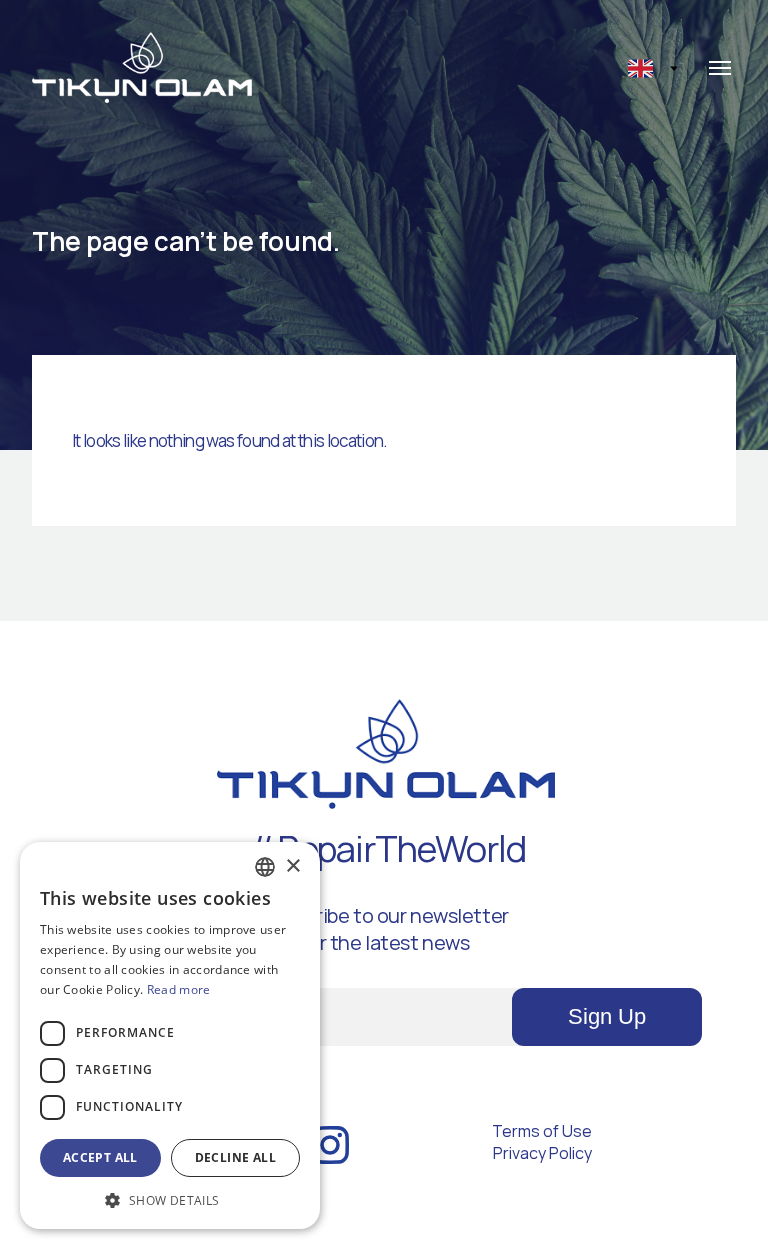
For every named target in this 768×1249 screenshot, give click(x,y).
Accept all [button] (100, 1157)
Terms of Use (542, 1131)
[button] (170, 1199)
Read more (179, 989)
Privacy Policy (542, 1153)
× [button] (292, 866)
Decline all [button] (235, 1157)
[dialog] (170, 1035)
